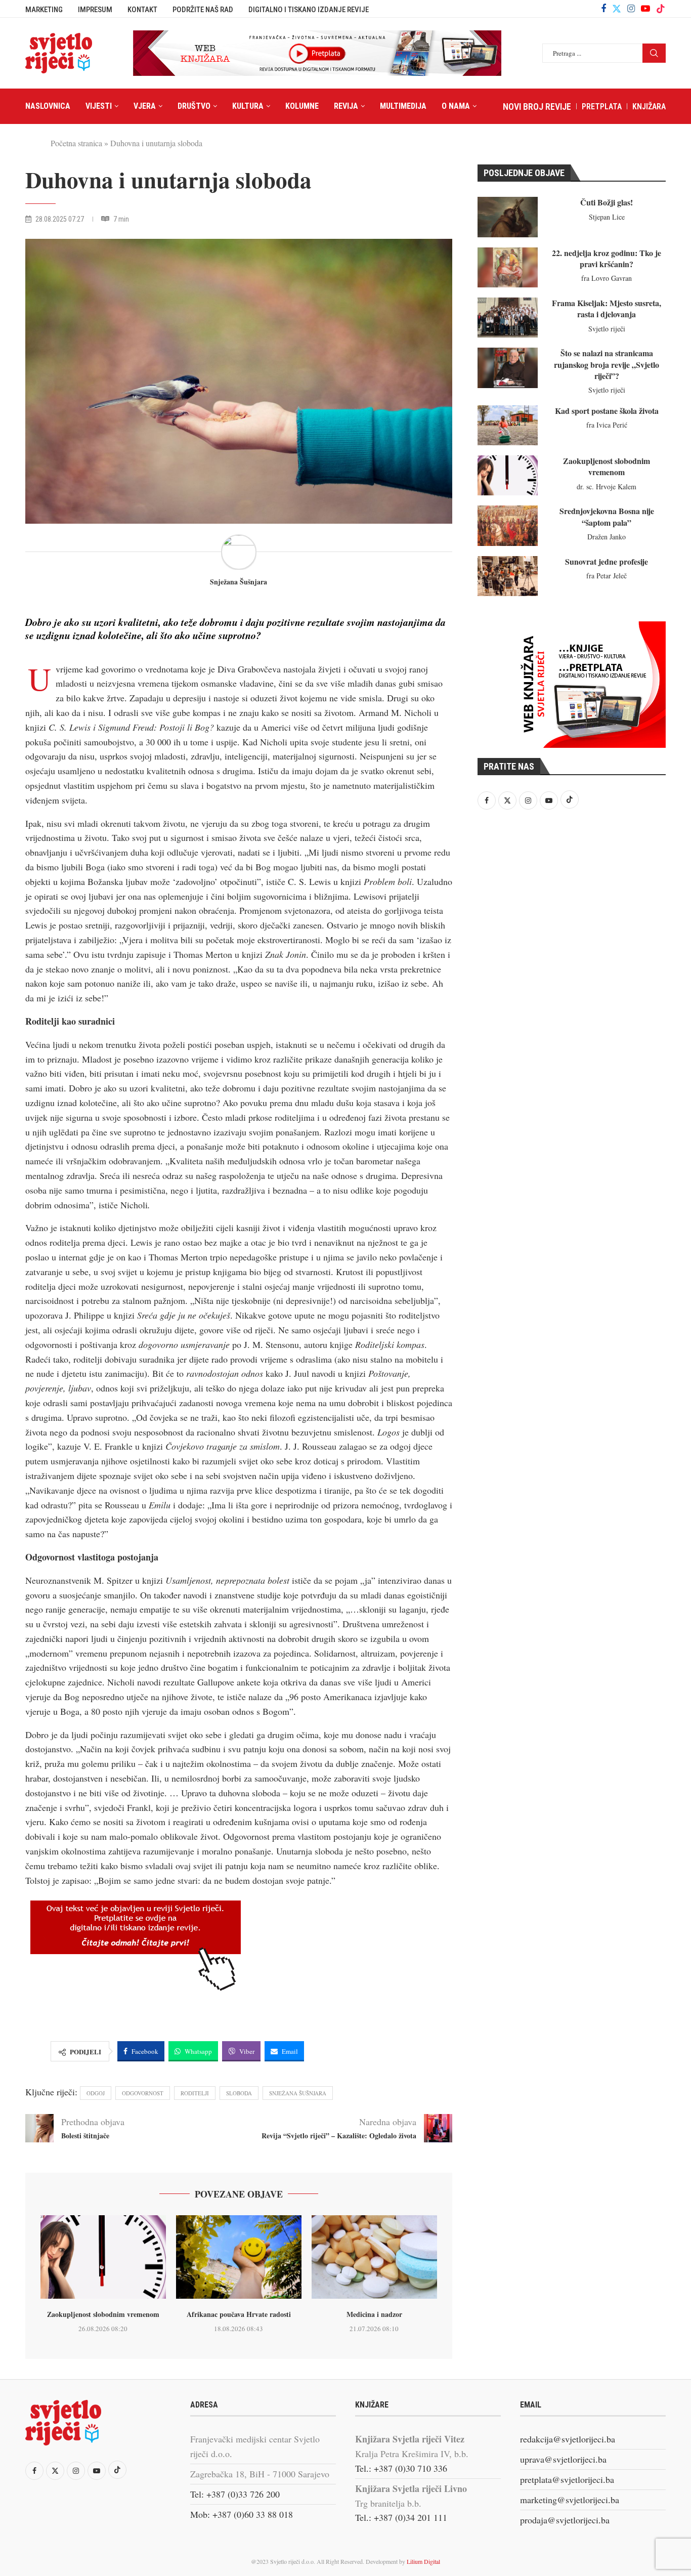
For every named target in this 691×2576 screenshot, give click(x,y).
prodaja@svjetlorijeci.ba (565, 2520)
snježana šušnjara (298, 2093)
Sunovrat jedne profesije (607, 561)
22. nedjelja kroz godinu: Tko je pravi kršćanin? (607, 258)
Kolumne (302, 106)
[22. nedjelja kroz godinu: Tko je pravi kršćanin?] (508, 267)
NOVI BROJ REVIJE (537, 107)
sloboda (239, 2093)
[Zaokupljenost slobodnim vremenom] (103, 2257)
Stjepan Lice (607, 217)
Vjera (145, 106)
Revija (346, 106)
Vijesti (99, 106)
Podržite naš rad (203, 10)
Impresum (95, 10)
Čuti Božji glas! (607, 202)
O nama (456, 106)
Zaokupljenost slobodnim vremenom (103, 2314)
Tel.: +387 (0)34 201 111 (401, 2517)
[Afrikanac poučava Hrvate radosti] (239, 2257)
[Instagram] (631, 9)
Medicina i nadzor (374, 2314)
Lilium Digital (423, 2561)
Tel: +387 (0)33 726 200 (235, 2494)
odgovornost (143, 2093)
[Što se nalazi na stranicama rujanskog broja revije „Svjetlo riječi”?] (508, 368)
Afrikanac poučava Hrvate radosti (239, 2314)
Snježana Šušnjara (239, 582)
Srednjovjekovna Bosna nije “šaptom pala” (607, 516)
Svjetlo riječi (607, 329)
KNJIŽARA (649, 107)
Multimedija (403, 106)
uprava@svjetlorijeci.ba (563, 2459)
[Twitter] (617, 9)
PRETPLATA (602, 107)
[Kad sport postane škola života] (508, 425)
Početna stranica (76, 143)
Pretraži (654, 53)
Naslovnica (48, 106)
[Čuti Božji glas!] (508, 217)
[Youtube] (645, 9)
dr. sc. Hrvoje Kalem (607, 487)
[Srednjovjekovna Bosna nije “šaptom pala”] (508, 525)
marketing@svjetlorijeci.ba (570, 2500)
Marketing (44, 10)
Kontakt (142, 10)
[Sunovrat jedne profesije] (508, 576)
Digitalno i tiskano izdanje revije (309, 10)
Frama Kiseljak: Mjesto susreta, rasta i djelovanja (607, 308)
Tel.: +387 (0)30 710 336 (401, 2468)
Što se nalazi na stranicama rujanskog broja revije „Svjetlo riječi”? (607, 364)
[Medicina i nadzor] (374, 2257)
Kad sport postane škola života (607, 411)
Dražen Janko (607, 537)
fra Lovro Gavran (607, 278)
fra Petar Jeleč (607, 576)
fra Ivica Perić (607, 425)
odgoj (96, 2093)
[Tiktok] (661, 9)
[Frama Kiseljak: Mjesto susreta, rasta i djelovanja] (508, 318)
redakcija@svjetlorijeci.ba (568, 2439)
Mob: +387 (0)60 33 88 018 (242, 2514)
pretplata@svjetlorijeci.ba (567, 2479)
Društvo (194, 106)
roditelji (195, 2093)
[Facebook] (603, 9)
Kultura (248, 106)
